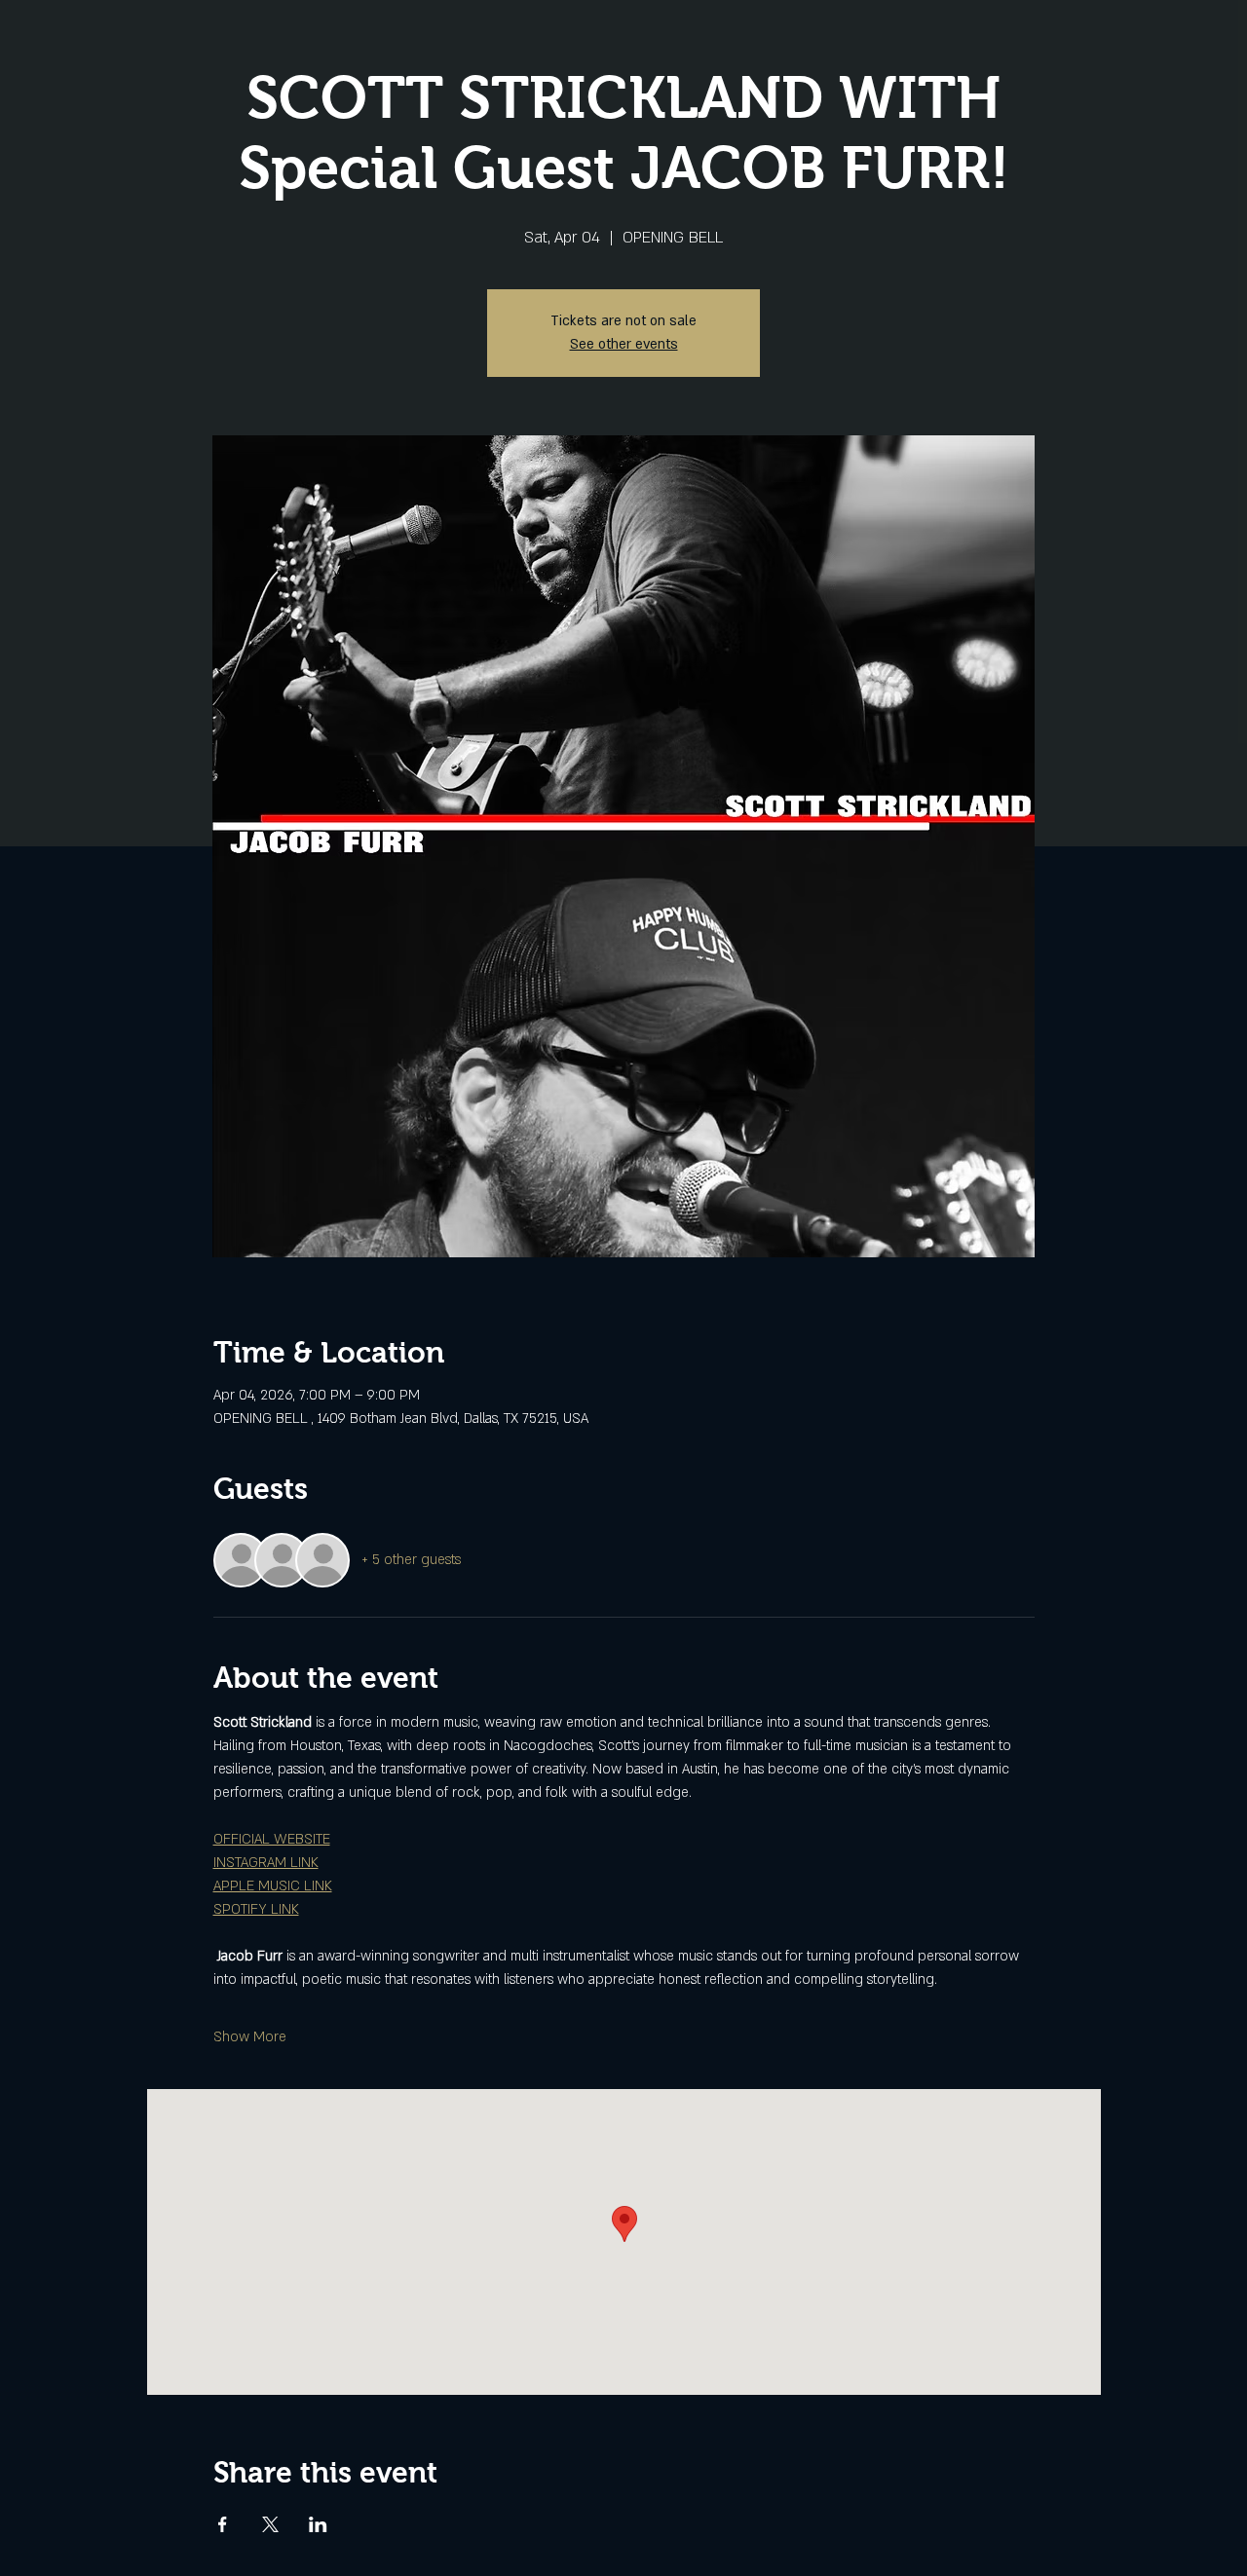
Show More (250, 2037)
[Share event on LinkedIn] (318, 2524)
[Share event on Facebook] (223, 2524)
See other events (624, 344)
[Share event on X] (270, 2524)
